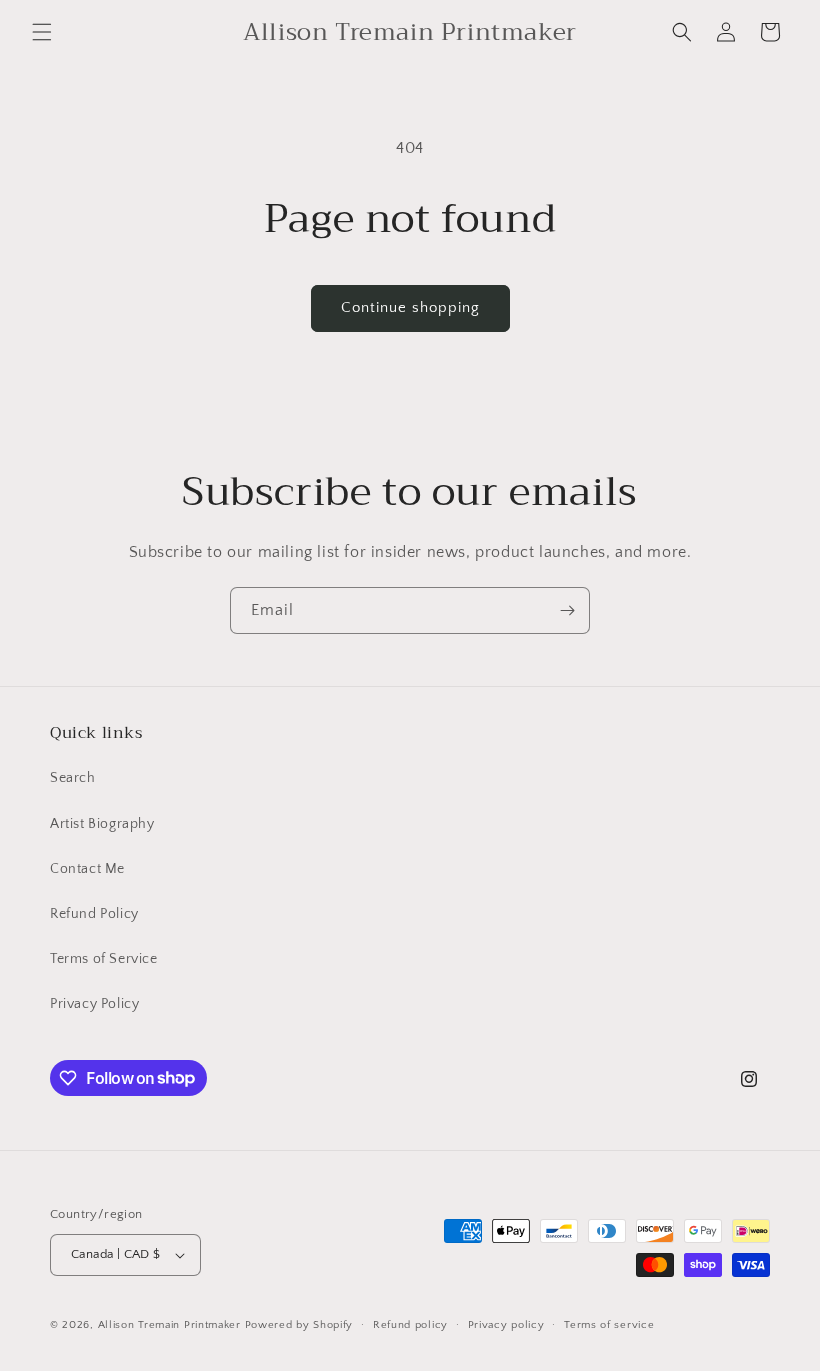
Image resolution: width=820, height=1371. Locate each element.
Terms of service (609, 1325)
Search (73, 778)
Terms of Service (104, 959)
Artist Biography (102, 824)
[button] (42, 32)
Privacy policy (506, 1325)
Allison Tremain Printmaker (169, 1325)
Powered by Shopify (299, 1325)
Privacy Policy (94, 1004)
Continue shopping (410, 307)
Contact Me (87, 869)
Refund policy (410, 1325)
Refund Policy (94, 914)
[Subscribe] (567, 610)
